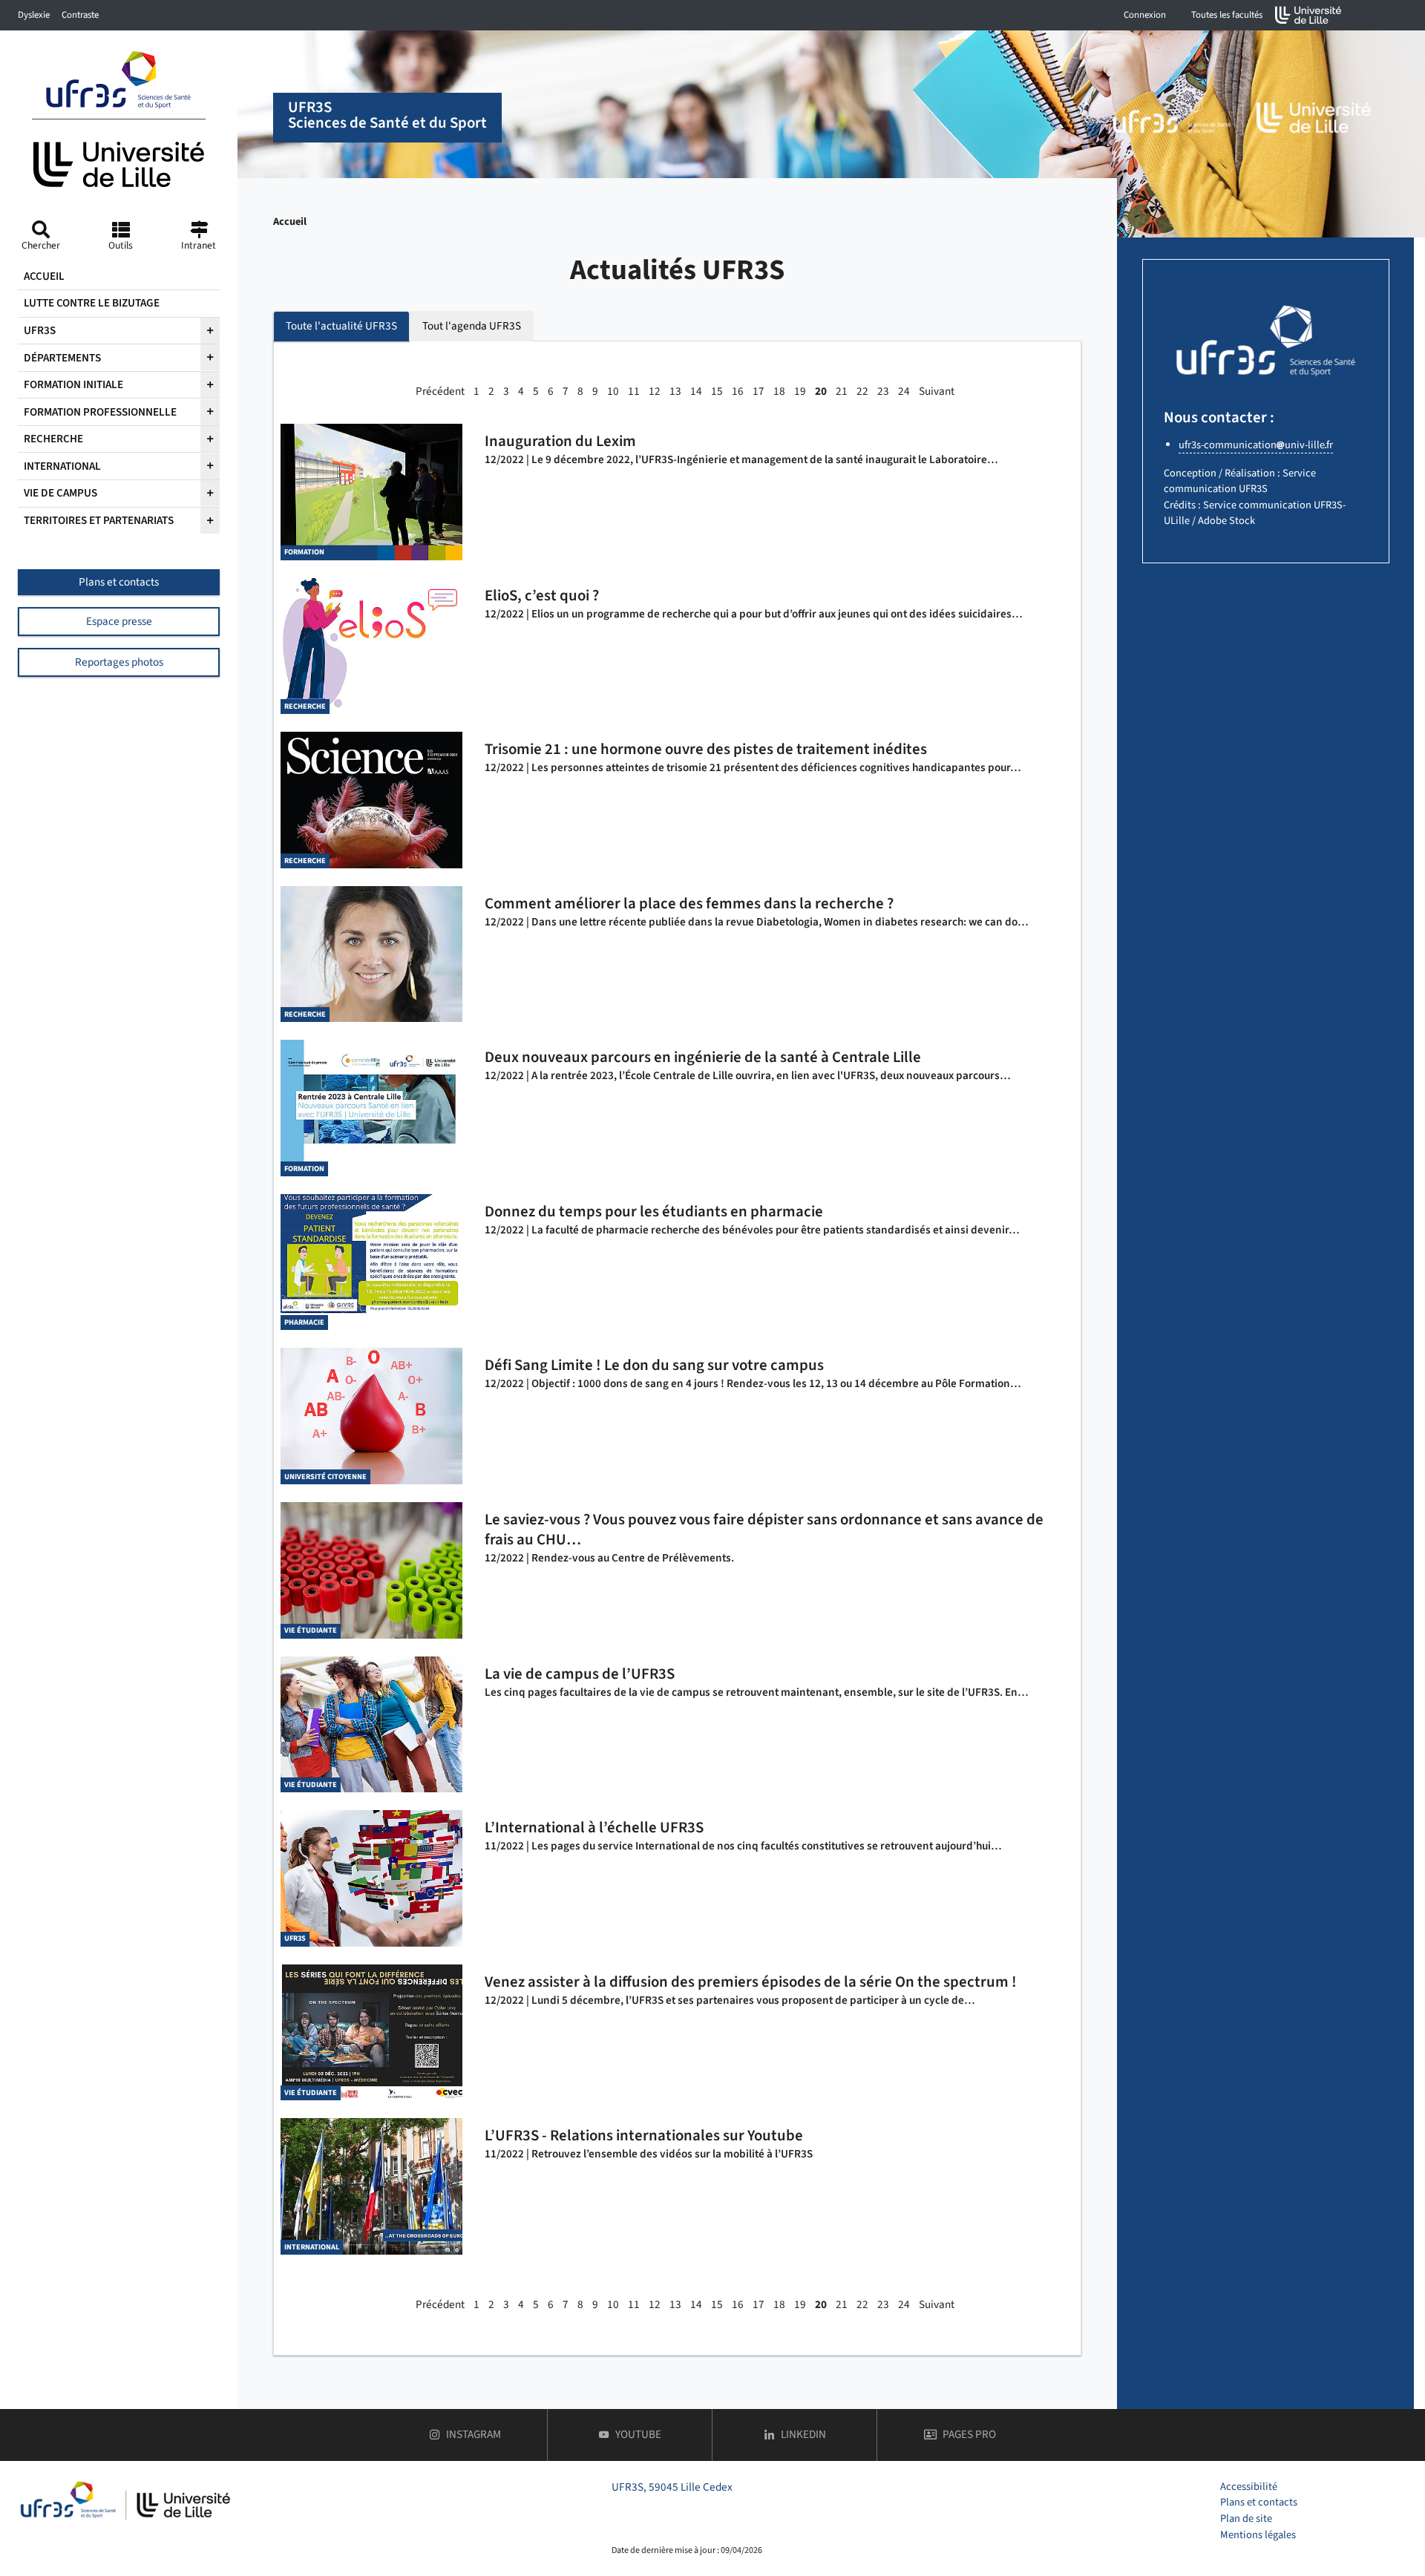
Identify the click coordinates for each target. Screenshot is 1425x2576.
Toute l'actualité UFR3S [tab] (341, 326)
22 (862, 391)
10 (613, 391)
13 (675, 391)
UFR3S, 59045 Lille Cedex (672, 2487)
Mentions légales (1258, 2535)
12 (655, 391)
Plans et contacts (119, 582)
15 (717, 391)
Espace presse (119, 621)
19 (800, 391)
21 (842, 391)
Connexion (1145, 15)
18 (779, 391)
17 (759, 391)
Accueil (290, 222)
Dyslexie (34, 15)
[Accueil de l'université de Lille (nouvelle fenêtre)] (1308, 15)
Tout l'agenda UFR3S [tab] (472, 326)
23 (883, 391)
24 (904, 391)
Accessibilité (1249, 2487)
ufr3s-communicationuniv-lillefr (1256, 445)
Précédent (440, 391)
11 (634, 391)
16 (738, 391)
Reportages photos (119, 662)
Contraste (80, 15)
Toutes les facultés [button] (1227, 15)
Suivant (937, 391)
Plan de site (1246, 2518)
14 (696, 391)
